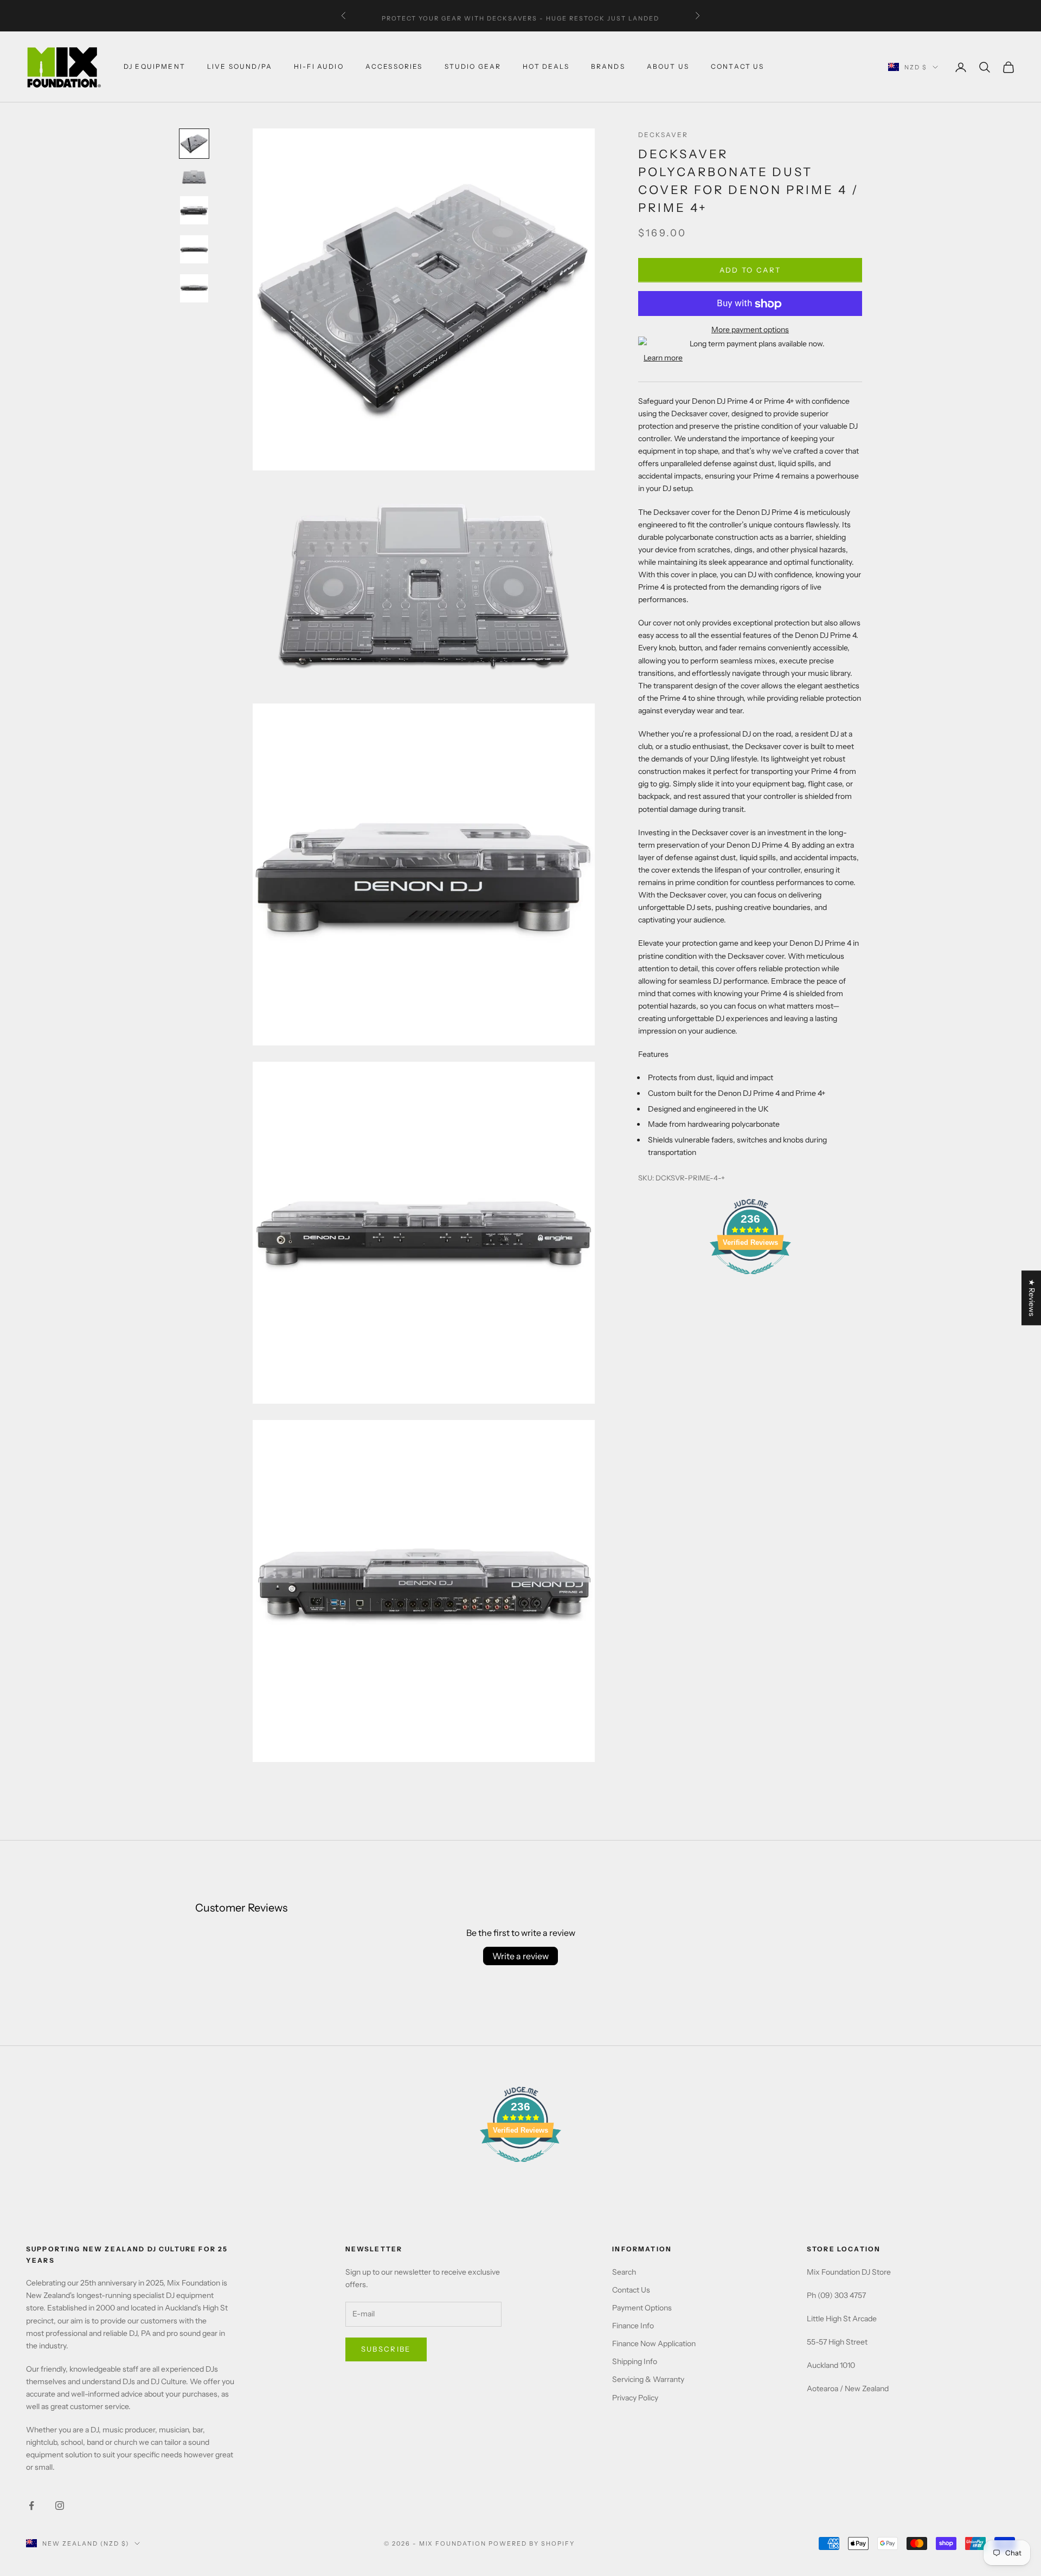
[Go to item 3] (194, 210)
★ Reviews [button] (1032, 1298)
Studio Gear (473, 67)
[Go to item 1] (194, 144)
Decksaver (663, 135)
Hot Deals (546, 67)
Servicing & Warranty (648, 2379)
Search (624, 2272)
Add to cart (750, 270)
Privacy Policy (635, 2398)
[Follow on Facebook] (31, 2506)
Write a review (520, 1956)
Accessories (394, 67)
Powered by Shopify (532, 2543)
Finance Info (633, 2326)
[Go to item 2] (194, 177)
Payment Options (642, 2308)
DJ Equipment (155, 67)
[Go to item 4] (194, 249)
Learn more (663, 358)
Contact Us (631, 2290)
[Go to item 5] (194, 288)
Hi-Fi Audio (319, 67)
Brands (608, 67)
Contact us (738, 67)
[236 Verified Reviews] (750, 1281)
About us (668, 67)
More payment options (750, 330)
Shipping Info (635, 2361)
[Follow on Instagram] (60, 2506)
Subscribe (386, 2349)
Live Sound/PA (240, 67)
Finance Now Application (654, 2343)
